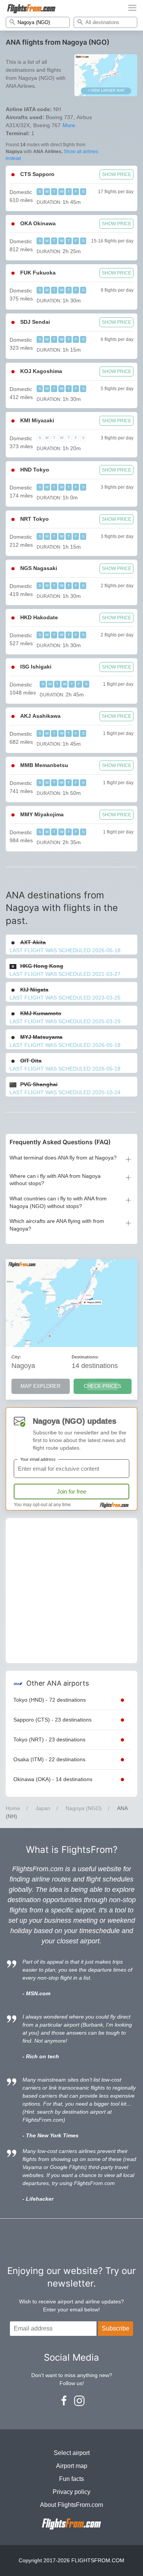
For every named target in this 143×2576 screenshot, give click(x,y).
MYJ (41, 1037)
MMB (44, 765)
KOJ (41, 371)
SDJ (35, 322)
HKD (39, 617)
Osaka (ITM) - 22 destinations (49, 1759)
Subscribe (116, 2328)
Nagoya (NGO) (84, 1808)
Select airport (72, 2453)
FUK (38, 273)
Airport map (72, 2466)
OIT (31, 1061)
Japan (43, 1808)
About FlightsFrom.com (71, 2505)
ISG (36, 667)
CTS (37, 174)
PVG (39, 1084)
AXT (33, 942)
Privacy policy (71, 2492)
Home (13, 1808)
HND (35, 470)
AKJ (40, 716)
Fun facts (71, 2479)
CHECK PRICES (103, 1386)
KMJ (41, 1013)
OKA (38, 223)
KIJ (34, 990)
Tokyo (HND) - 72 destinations (50, 1700)
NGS (39, 568)
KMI (37, 420)
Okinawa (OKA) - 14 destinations (53, 1779)
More (69, 125)
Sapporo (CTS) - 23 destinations (52, 1720)
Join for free (71, 1491)
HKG (42, 966)
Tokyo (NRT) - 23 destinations (49, 1739)
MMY (42, 814)
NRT (35, 519)
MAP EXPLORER (40, 1386)
